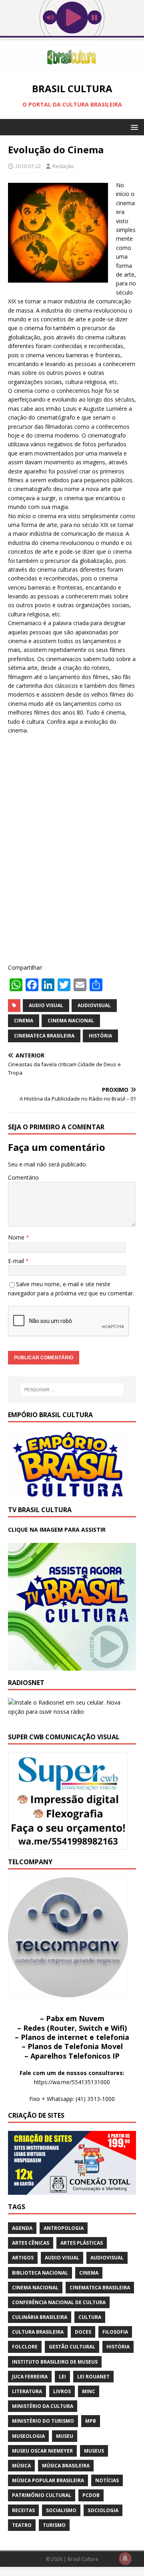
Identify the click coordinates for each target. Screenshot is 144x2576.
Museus (94, 2451)
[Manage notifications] (125, 2558)
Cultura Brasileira (38, 2332)
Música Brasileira (66, 2466)
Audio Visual (46, 1005)
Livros (62, 2391)
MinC (89, 2391)
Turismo (54, 2525)
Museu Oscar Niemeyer (42, 2451)
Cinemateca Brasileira (44, 1036)
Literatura (27, 2391)
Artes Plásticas (82, 2243)
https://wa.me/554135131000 (72, 2082)
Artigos (23, 2258)
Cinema (24, 1021)
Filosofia (115, 2332)
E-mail (17, 1261)
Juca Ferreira (30, 2377)
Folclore (25, 2347)
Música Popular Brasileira (48, 2480)
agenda (22, 2228)
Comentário (23, 1177)
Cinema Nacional (71, 1021)
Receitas (23, 2510)
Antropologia (64, 2228)
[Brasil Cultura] (72, 69)
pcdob (91, 2495)
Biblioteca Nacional (40, 2273)
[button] (133, 127)
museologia (28, 2436)
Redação (63, 166)
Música (21, 2466)
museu (65, 2436)
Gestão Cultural (72, 2347)
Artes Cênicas (31, 2243)
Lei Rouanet (93, 2377)
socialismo (61, 2510)
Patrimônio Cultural (42, 2495)
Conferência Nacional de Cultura (59, 2302)
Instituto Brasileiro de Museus (55, 2362)
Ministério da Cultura (43, 2406)
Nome (17, 1237)
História (100, 1036)
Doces (83, 2332)
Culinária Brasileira (40, 2317)
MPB (91, 2421)
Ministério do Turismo (43, 2421)
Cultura (90, 2317)
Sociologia (103, 2510)
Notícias (107, 2480)
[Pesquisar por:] (72, 1390)
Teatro (22, 2525)
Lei (62, 2377)
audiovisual (94, 1005)
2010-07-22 (28, 166)
